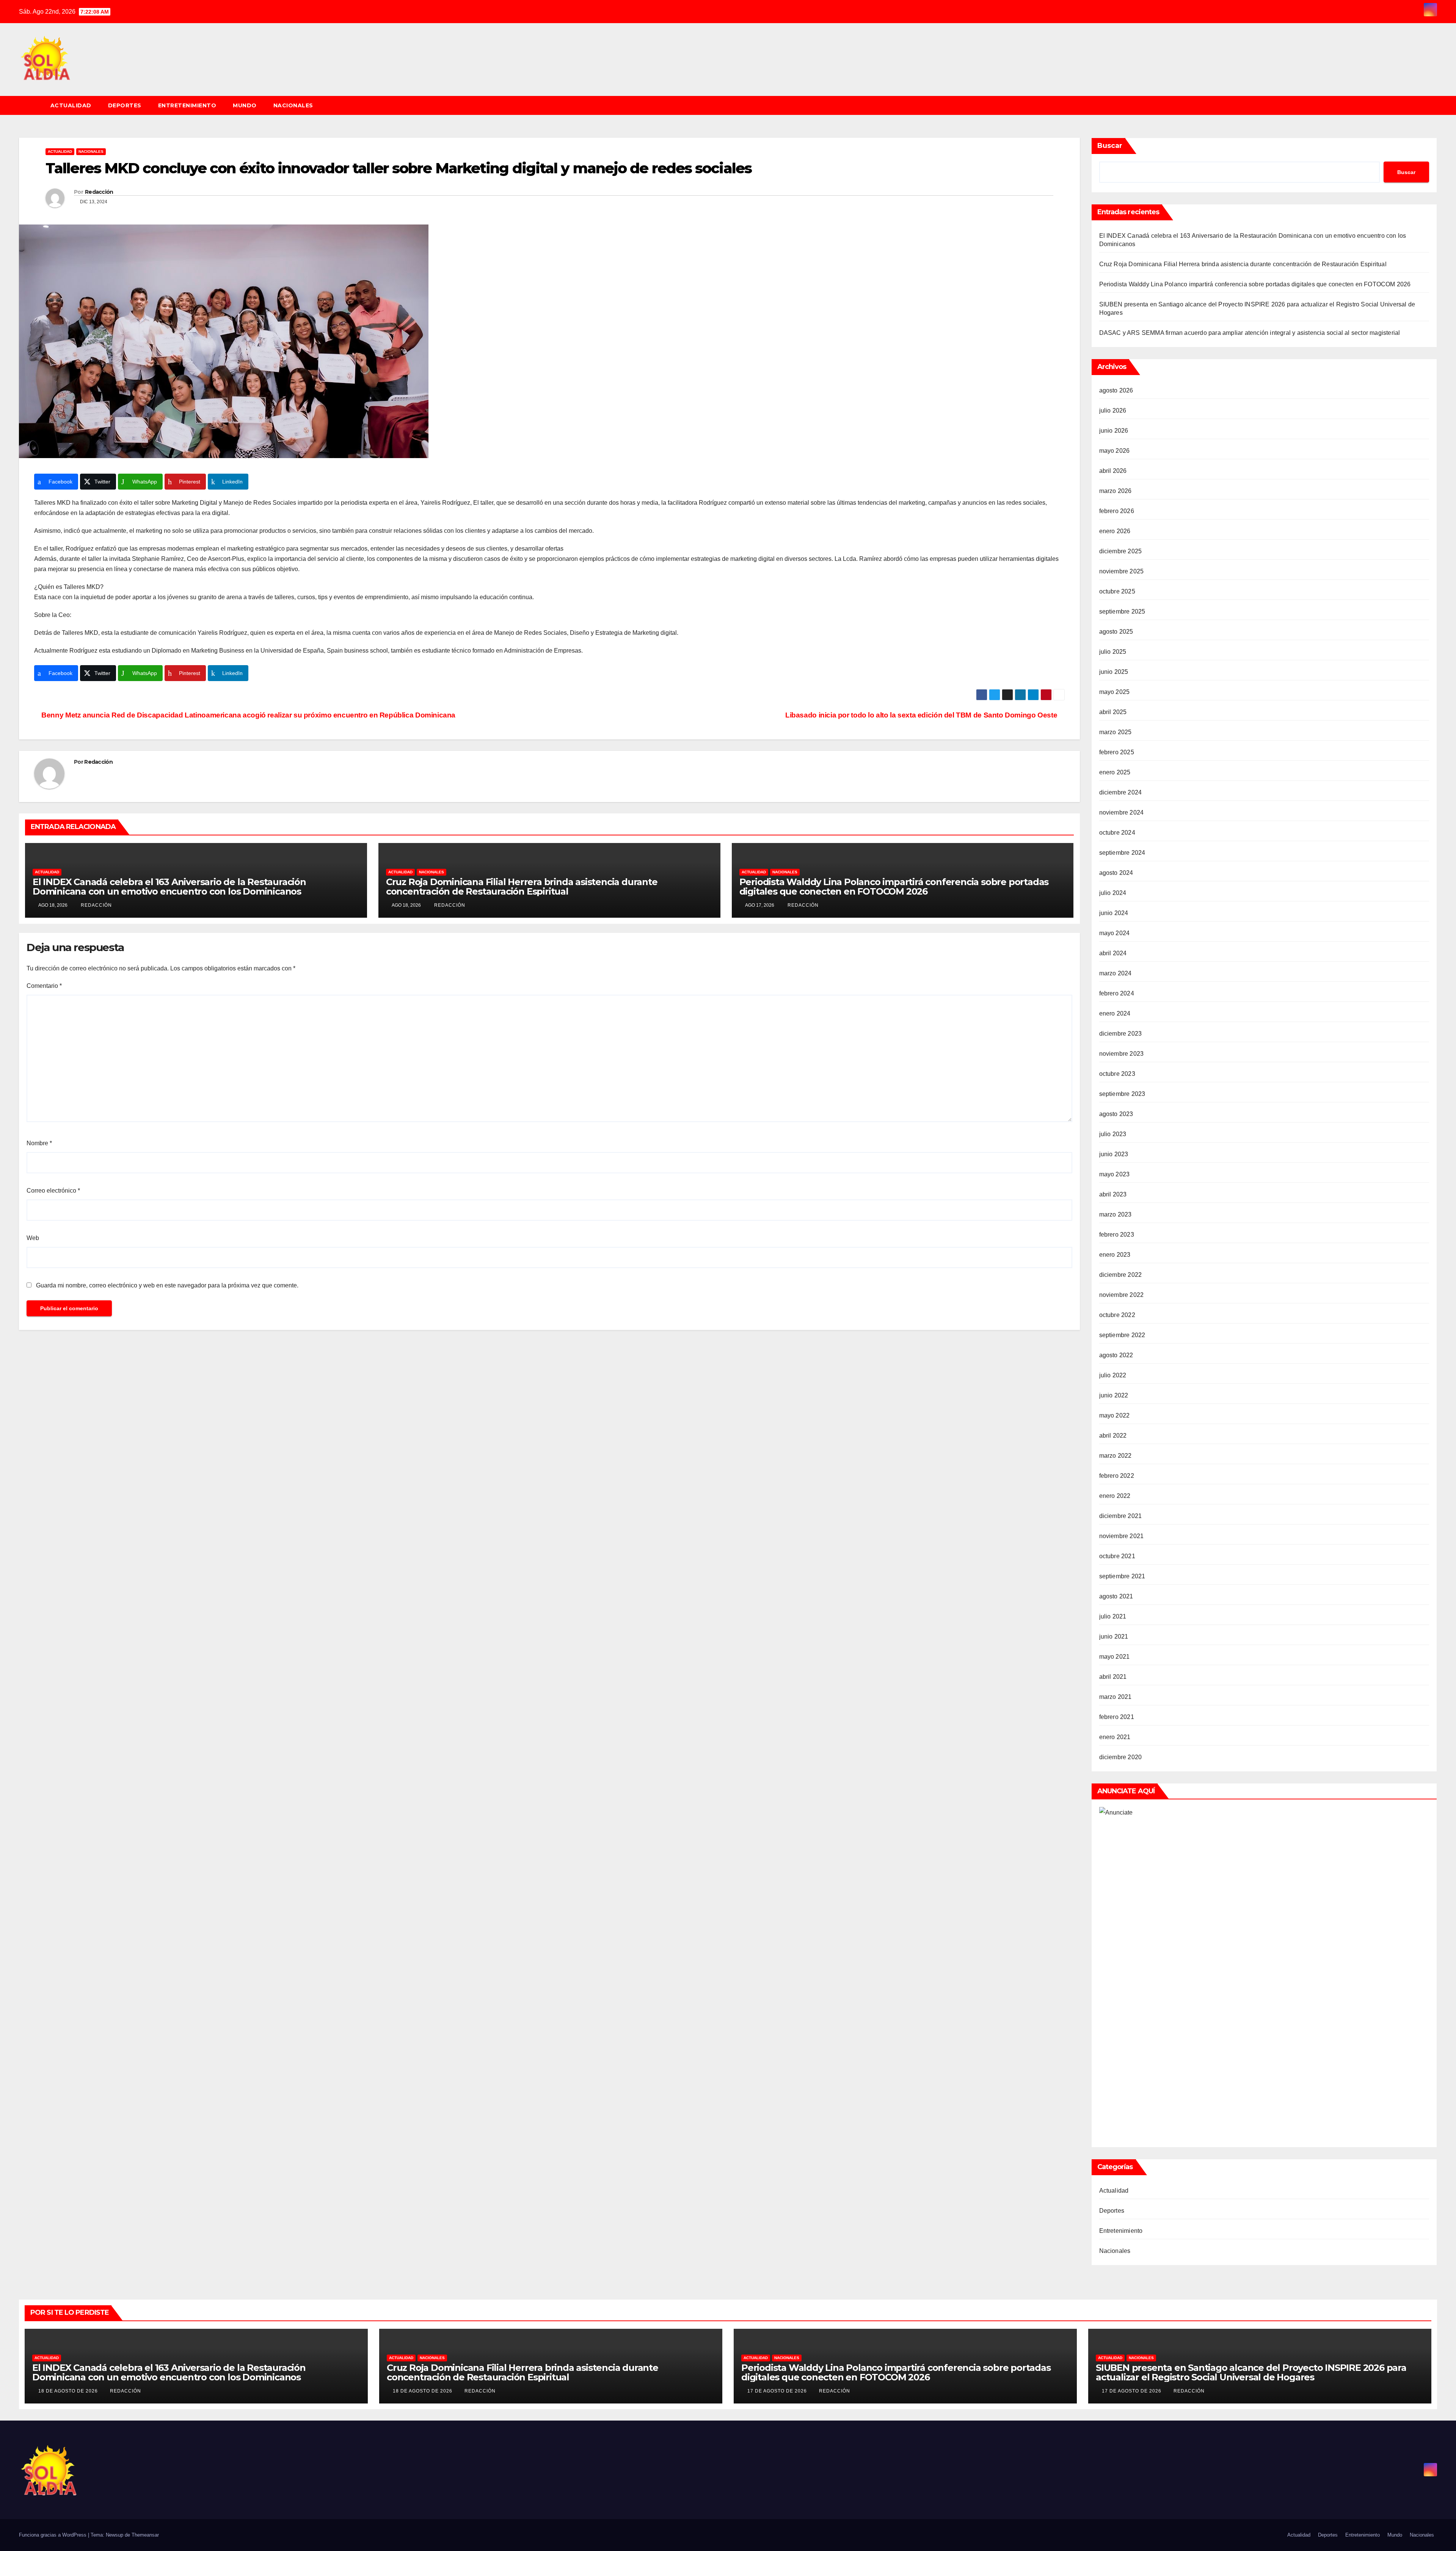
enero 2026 (1115, 531)
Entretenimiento (187, 105)
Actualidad (71, 105)
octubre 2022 (1117, 1315)
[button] (1435, 105)
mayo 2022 (1115, 1415)
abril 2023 (1113, 1194)
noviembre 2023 (1122, 1054)
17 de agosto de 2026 (778, 2391)
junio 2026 (1114, 431)
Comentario (44, 986)
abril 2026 (1113, 471)
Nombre (39, 1143)
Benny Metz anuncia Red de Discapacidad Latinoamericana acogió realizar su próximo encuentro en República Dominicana (248, 715)
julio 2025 (1113, 652)
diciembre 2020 (1121, 1757)
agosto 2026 (1116, 390)
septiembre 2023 (1122, 1094)
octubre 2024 (1117, 833)
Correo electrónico (53, 1191)
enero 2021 (1115, 1737)
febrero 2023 (1117, 1235)
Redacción (99, 192)
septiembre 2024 (1122, 853)
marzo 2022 (1116, 1456)
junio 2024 (1114, 913)
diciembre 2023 (1121, 1034)
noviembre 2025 (1122, 571)
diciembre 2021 (1121, 1516)
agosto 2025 (1116, 632)
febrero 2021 (1117, 1717)
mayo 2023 (1115, 1174)
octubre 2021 (1117, 1556)
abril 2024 (1113, 953)
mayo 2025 (1115, 692)
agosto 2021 (1116, 1596)
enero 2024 (1115, 1013)
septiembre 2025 (1122, 611)
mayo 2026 (1115, 451)
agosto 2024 (1116, 873)
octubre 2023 (1117, 1074)
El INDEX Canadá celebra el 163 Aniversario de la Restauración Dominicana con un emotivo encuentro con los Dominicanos (169, 887)
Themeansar (145, 2535)
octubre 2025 (1117, 591)
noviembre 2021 (1122, 1536)
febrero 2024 (1117, 993)
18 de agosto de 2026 (69, 2391)
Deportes (125, 105)
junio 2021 (1114, 1637)
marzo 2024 (1116, 973)
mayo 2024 (1115, 933)
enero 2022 (1115, 1496)
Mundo (245, 105)
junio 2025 (1114, 672)
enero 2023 (1115, 1255)
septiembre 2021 (1122, 1576)
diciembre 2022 (1121, 1275)
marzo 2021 (1116, 1697)
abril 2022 (1113, 1436)
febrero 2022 (1117, 1476)
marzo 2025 (1116, 732)
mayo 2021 (1115, 1657)
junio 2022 (1114, 1395)
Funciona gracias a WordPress (53, 2535)
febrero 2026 (1117, 511)
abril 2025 (1113, 712)
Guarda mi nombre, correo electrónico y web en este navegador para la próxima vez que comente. (167, 1285)
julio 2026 (1113, 411)
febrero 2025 (1117, 752)
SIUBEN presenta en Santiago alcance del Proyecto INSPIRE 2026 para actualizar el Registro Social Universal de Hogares (1251, 2372)
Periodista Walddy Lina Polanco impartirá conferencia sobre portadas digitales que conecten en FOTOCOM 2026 (894, 887)
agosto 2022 (1116, 1355)
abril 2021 (1113, 1677)
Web (33, 1238)
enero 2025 (1115, 772)
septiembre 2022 (1122, 1335)
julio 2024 (1113, 893)
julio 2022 (1113, 1375)
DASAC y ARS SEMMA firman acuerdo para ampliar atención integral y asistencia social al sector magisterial (1250, 333)
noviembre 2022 (1122, 1295)
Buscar (1110, 146)
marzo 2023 (1116, 1214)
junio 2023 (1114, 1154)
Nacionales (293, 105)
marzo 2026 (1116, 491)
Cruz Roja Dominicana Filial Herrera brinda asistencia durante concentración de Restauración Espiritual (522, 887)
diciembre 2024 (1121, 792)
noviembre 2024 (1122, 812)
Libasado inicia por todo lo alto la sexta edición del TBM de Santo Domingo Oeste (922, 715)
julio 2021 (1113, 1616)
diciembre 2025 (1121, 551)
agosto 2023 (1116, 1114)
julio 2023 (1113, 1134)
